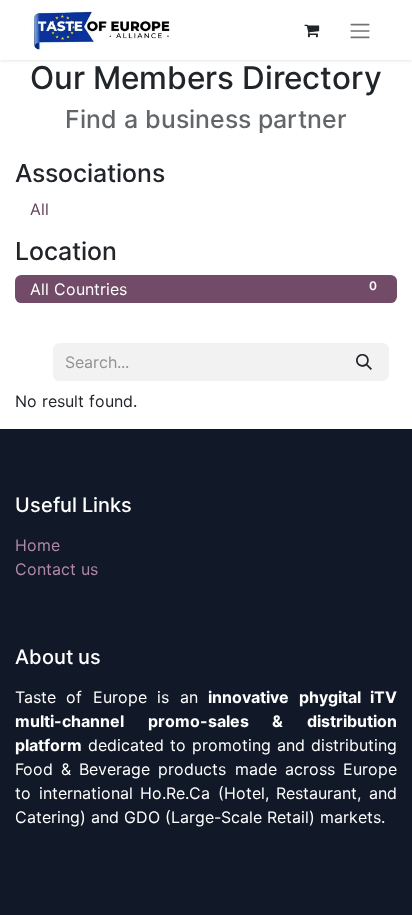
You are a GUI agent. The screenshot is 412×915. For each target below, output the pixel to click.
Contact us (56, 569)
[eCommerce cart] (311, 30)
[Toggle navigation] (360, 30)
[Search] (364, 362)
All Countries (203, 288)
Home (37, 545)
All (39, 209)
